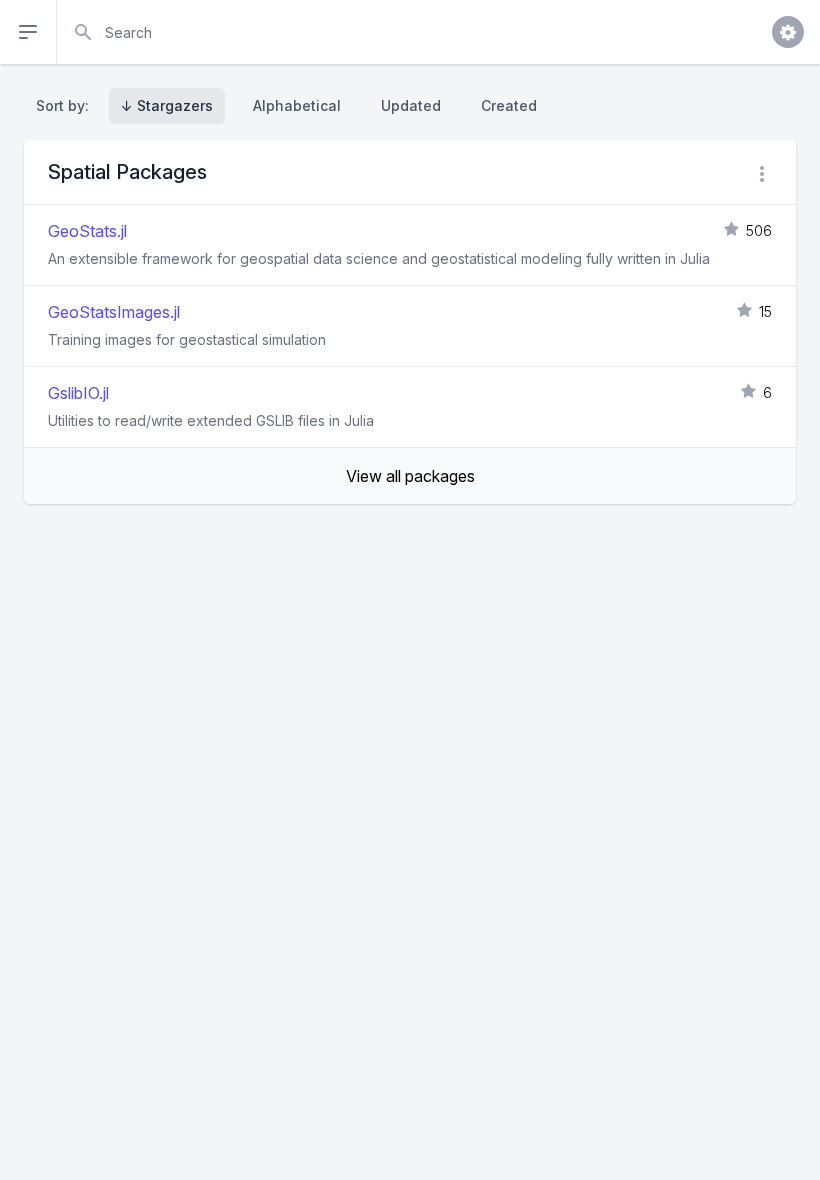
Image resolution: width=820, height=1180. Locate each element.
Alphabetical (297, 105)
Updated (411, 105)
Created (509, 105)
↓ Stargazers (167, 105)
